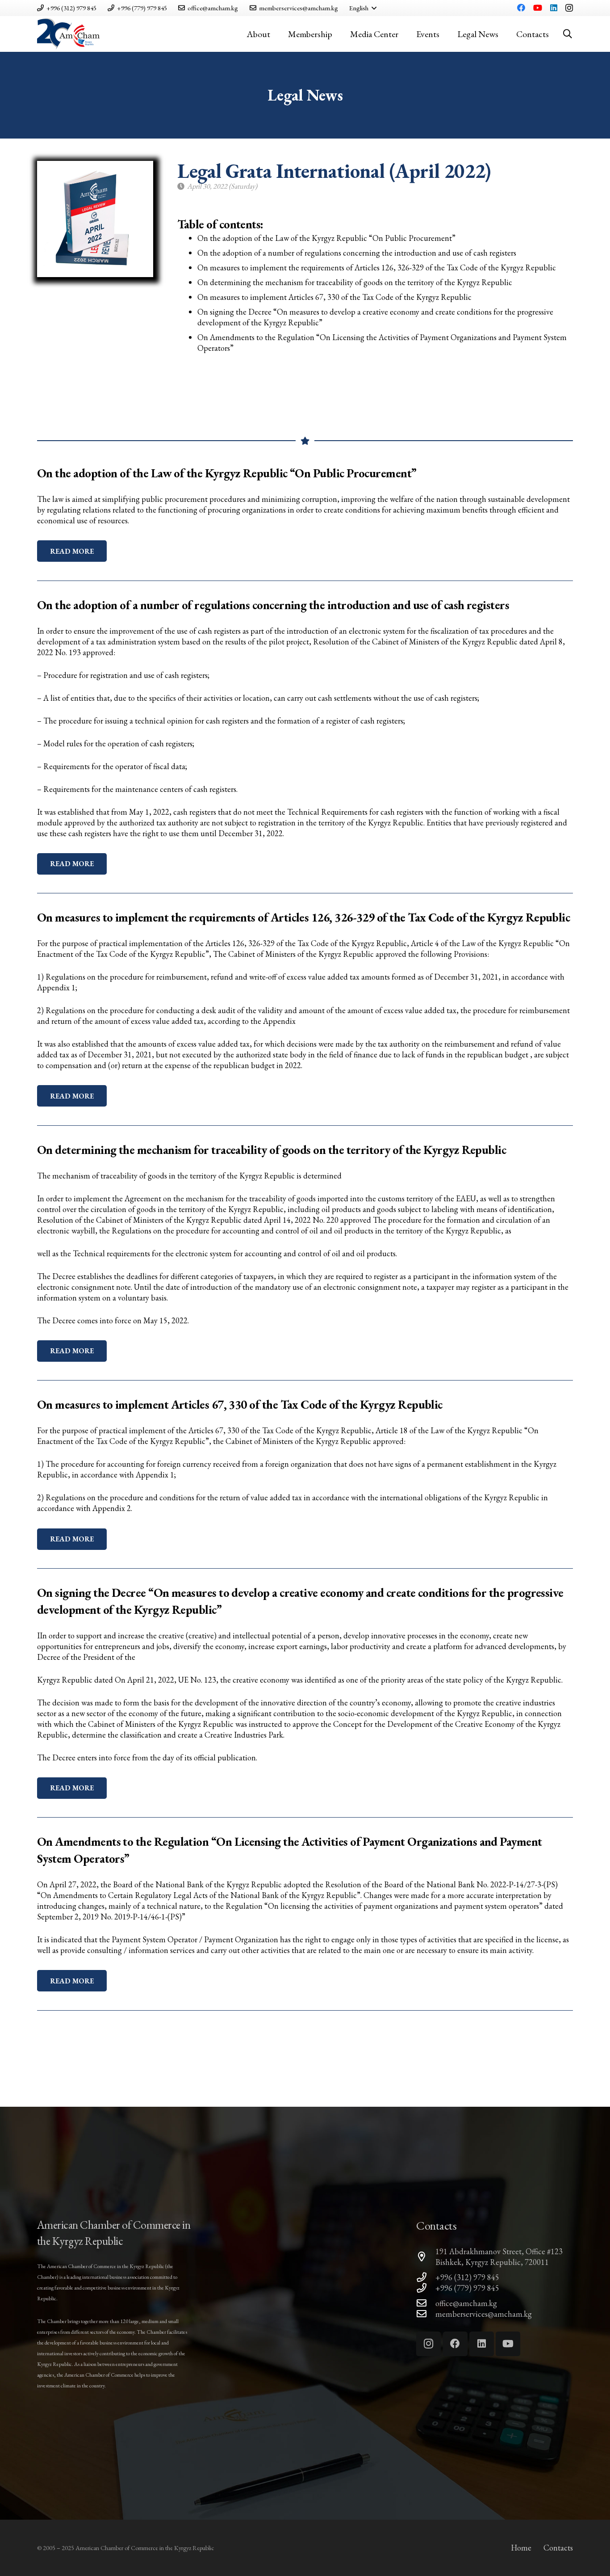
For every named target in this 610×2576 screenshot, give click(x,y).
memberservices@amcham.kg (484, 2314)
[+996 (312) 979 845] (426, 2277)
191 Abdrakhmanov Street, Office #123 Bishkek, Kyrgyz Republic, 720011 (499, 2257)
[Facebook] (521, 8)
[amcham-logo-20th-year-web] (68, 34)
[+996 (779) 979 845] (426, 2288)
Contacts (558, 2548)
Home (521, 2548)
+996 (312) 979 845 (467, 2277)
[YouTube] (538, 8)
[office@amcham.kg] (426, 2303)
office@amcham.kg (466, 2303)
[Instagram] (569, 8)
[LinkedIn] (554, 8)
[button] (363, 8)
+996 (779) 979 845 (467, 2288)
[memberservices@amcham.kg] (426, 2314)
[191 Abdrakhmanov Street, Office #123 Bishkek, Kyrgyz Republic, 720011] (426, 2257)
